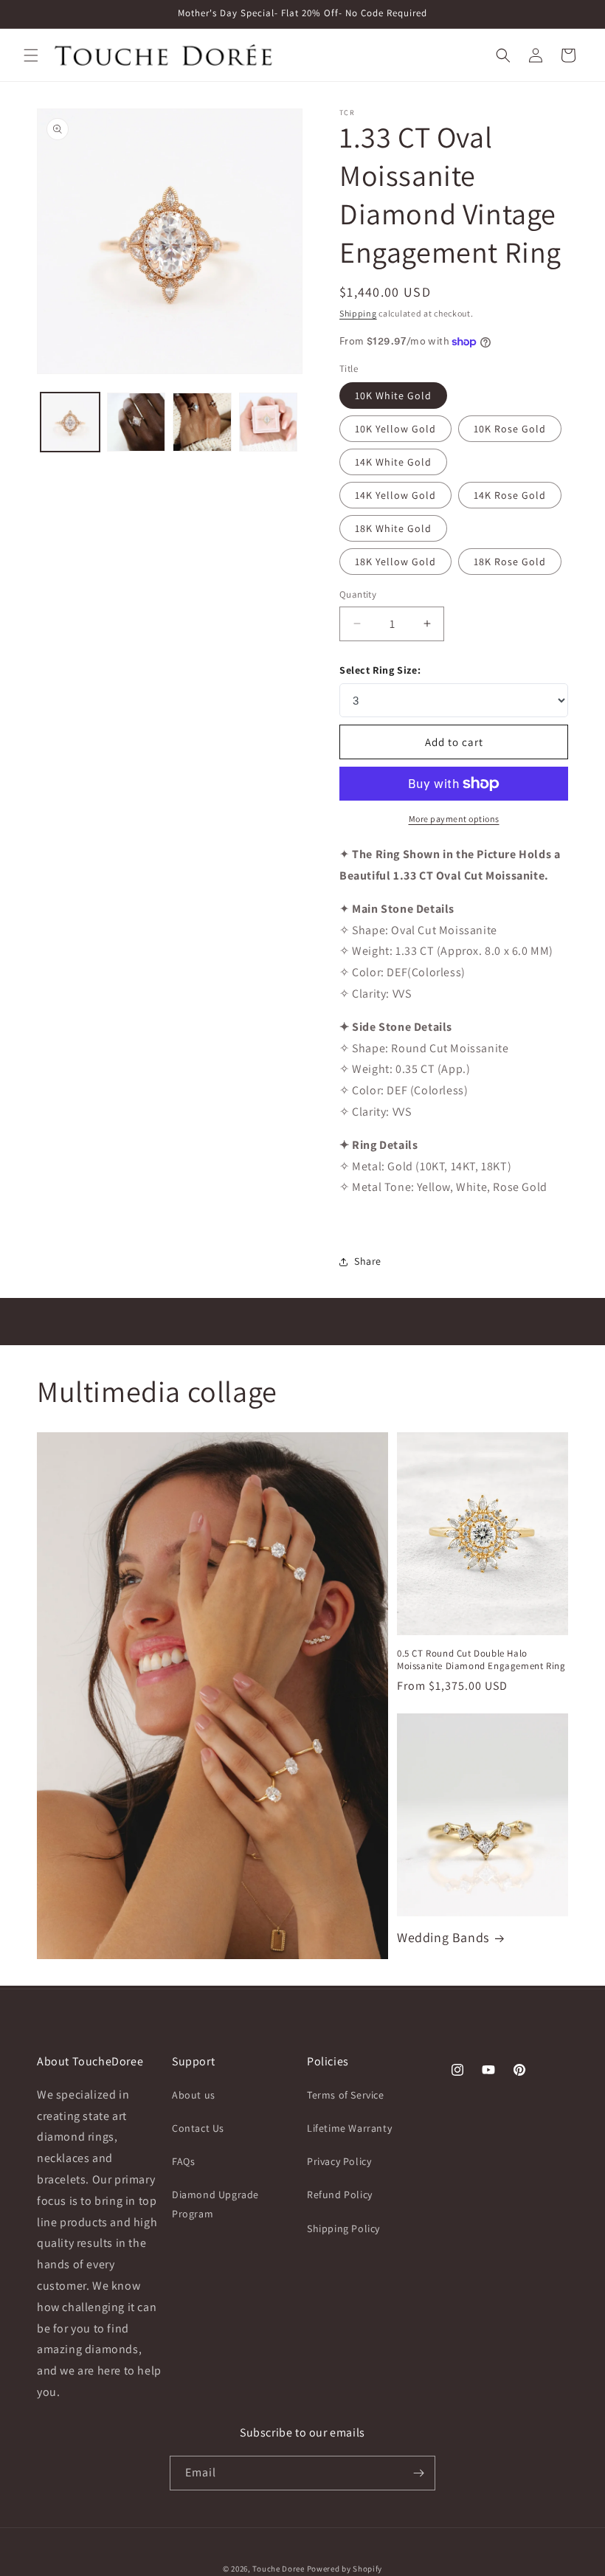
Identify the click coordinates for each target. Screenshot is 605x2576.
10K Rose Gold (510, 429)
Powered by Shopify (345, 2569)
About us (194, 2095)
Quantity (358, 594)
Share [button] (368, 1261)
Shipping (358, 313)
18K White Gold (393, 528)
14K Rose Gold (510, 495)
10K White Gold (393, 396)
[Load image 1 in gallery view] (70, 422)
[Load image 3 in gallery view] (202, 422)
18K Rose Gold (510, 562)
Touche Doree (278, 2569)
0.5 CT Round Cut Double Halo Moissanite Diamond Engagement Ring (481, 1660)
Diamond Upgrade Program (215, 2204)
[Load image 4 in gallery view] (269, 422)
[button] (31, 55)
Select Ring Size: (380, 670)
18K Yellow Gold (395, 562)
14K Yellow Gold (395, 495)
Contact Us (198, 2128)
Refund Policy (340, 2195)
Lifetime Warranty (349, 2128)
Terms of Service (346, 2095)
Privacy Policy (339, 2161)
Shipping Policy (343, 2228)
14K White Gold (393, 462)
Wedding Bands (443, 1937)
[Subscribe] (418, 2473)
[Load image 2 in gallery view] (136, 422)
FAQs (183, 2161)
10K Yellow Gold (395, 429)
